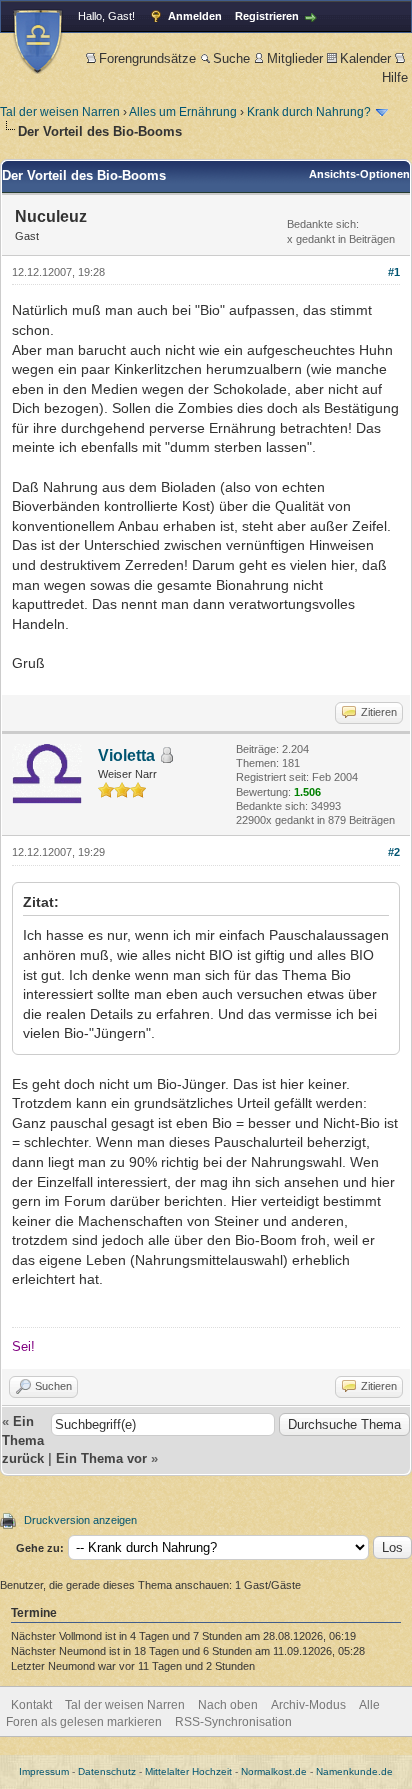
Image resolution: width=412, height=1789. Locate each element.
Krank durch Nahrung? (309, 112)
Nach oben (228, 1705)
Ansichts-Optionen (359, 174)
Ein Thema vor (101, 1458)
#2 (394, 852)
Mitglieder (295, 58)
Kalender (365, 58)
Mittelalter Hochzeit (188, 1771)
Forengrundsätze (147, 58)
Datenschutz (107, 1771)
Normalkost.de (274, 1771)
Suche (231, 58)
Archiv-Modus (308, 1705)
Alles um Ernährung (183, 112)
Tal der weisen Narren (60, 112)
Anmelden (195, 16)
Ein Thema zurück (23, 1439)
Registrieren (267, 16)
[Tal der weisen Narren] (38, 41)
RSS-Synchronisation (233, 1722)
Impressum (44, 1771)
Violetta (126, 755)
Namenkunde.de (354, 1771)
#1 (394, 272)
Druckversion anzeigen (80, 1520)
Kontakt (31, 1705)
